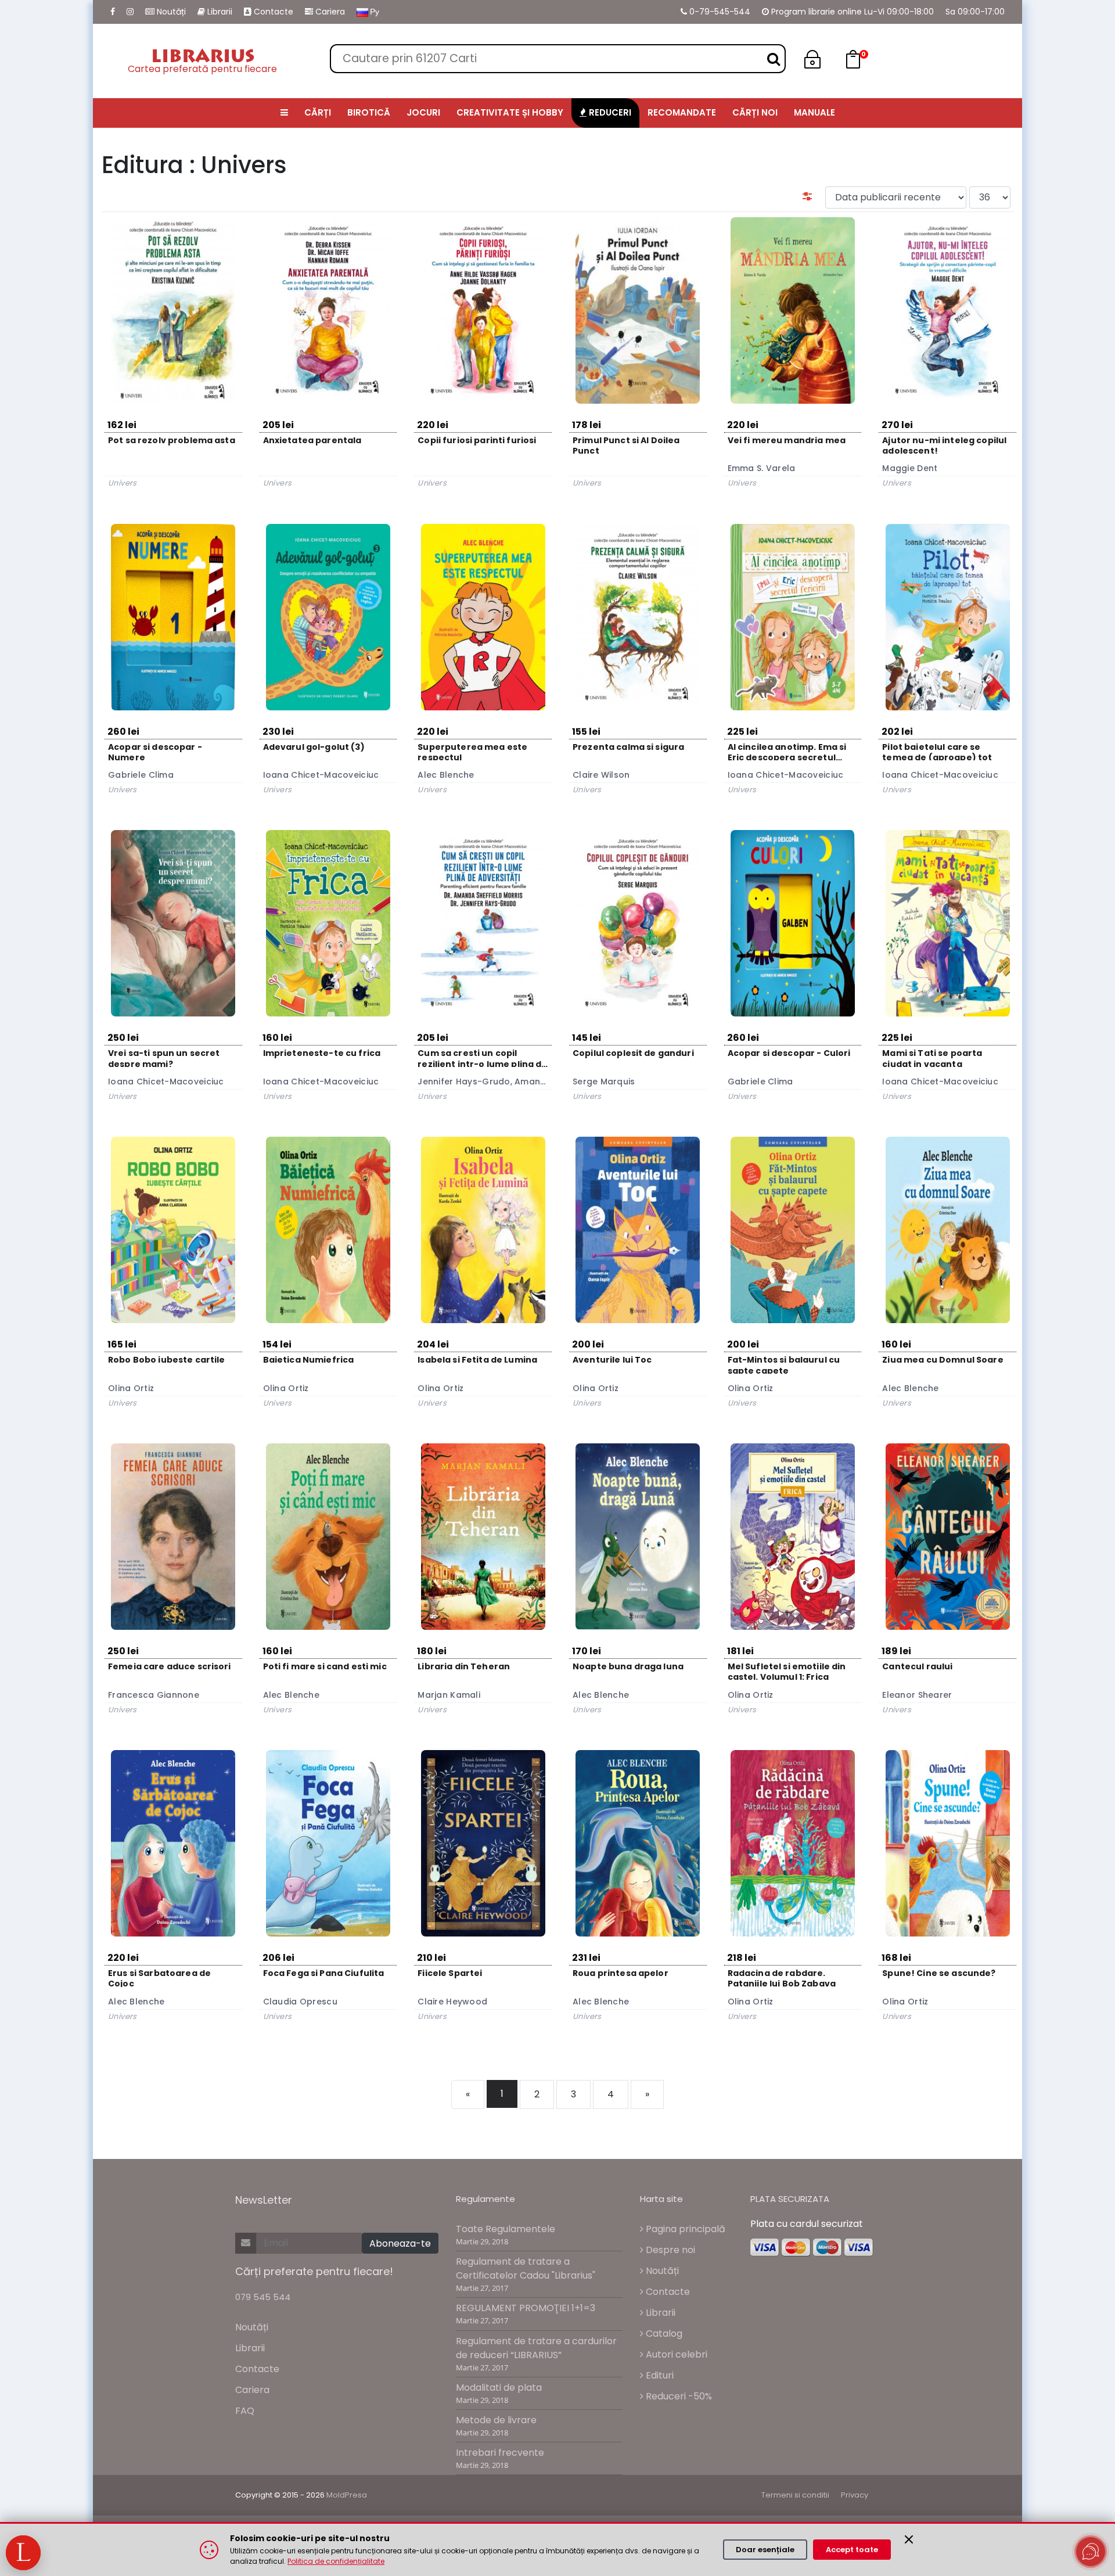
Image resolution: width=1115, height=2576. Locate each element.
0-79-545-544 (719, 12)
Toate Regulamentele (506, 2229)
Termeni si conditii (795, 2495)
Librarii (219, 12)
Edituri (659, 2375)
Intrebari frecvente (500, 2453)
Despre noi (669, 2250)
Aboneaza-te (400, 2243)
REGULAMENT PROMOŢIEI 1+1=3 (526, 2308)
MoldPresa (347, 2495)
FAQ (245, 2411)
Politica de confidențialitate (336, 2561)
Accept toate (852, 2550)
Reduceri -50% (678, 2396)
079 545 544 (263, 2297)
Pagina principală (684, 2229)
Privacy (855, 2495)
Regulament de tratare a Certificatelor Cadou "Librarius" (526, 2268)
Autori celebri (675, 2354)
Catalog (663, 2334)
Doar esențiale (765, 2550)
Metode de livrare (496, 2420)
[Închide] (909, 2539)
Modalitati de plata (499, 2388)
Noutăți (170, 12)
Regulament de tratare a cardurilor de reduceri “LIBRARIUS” (536, 2348)
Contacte (272, 12)
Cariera (329, 12)
